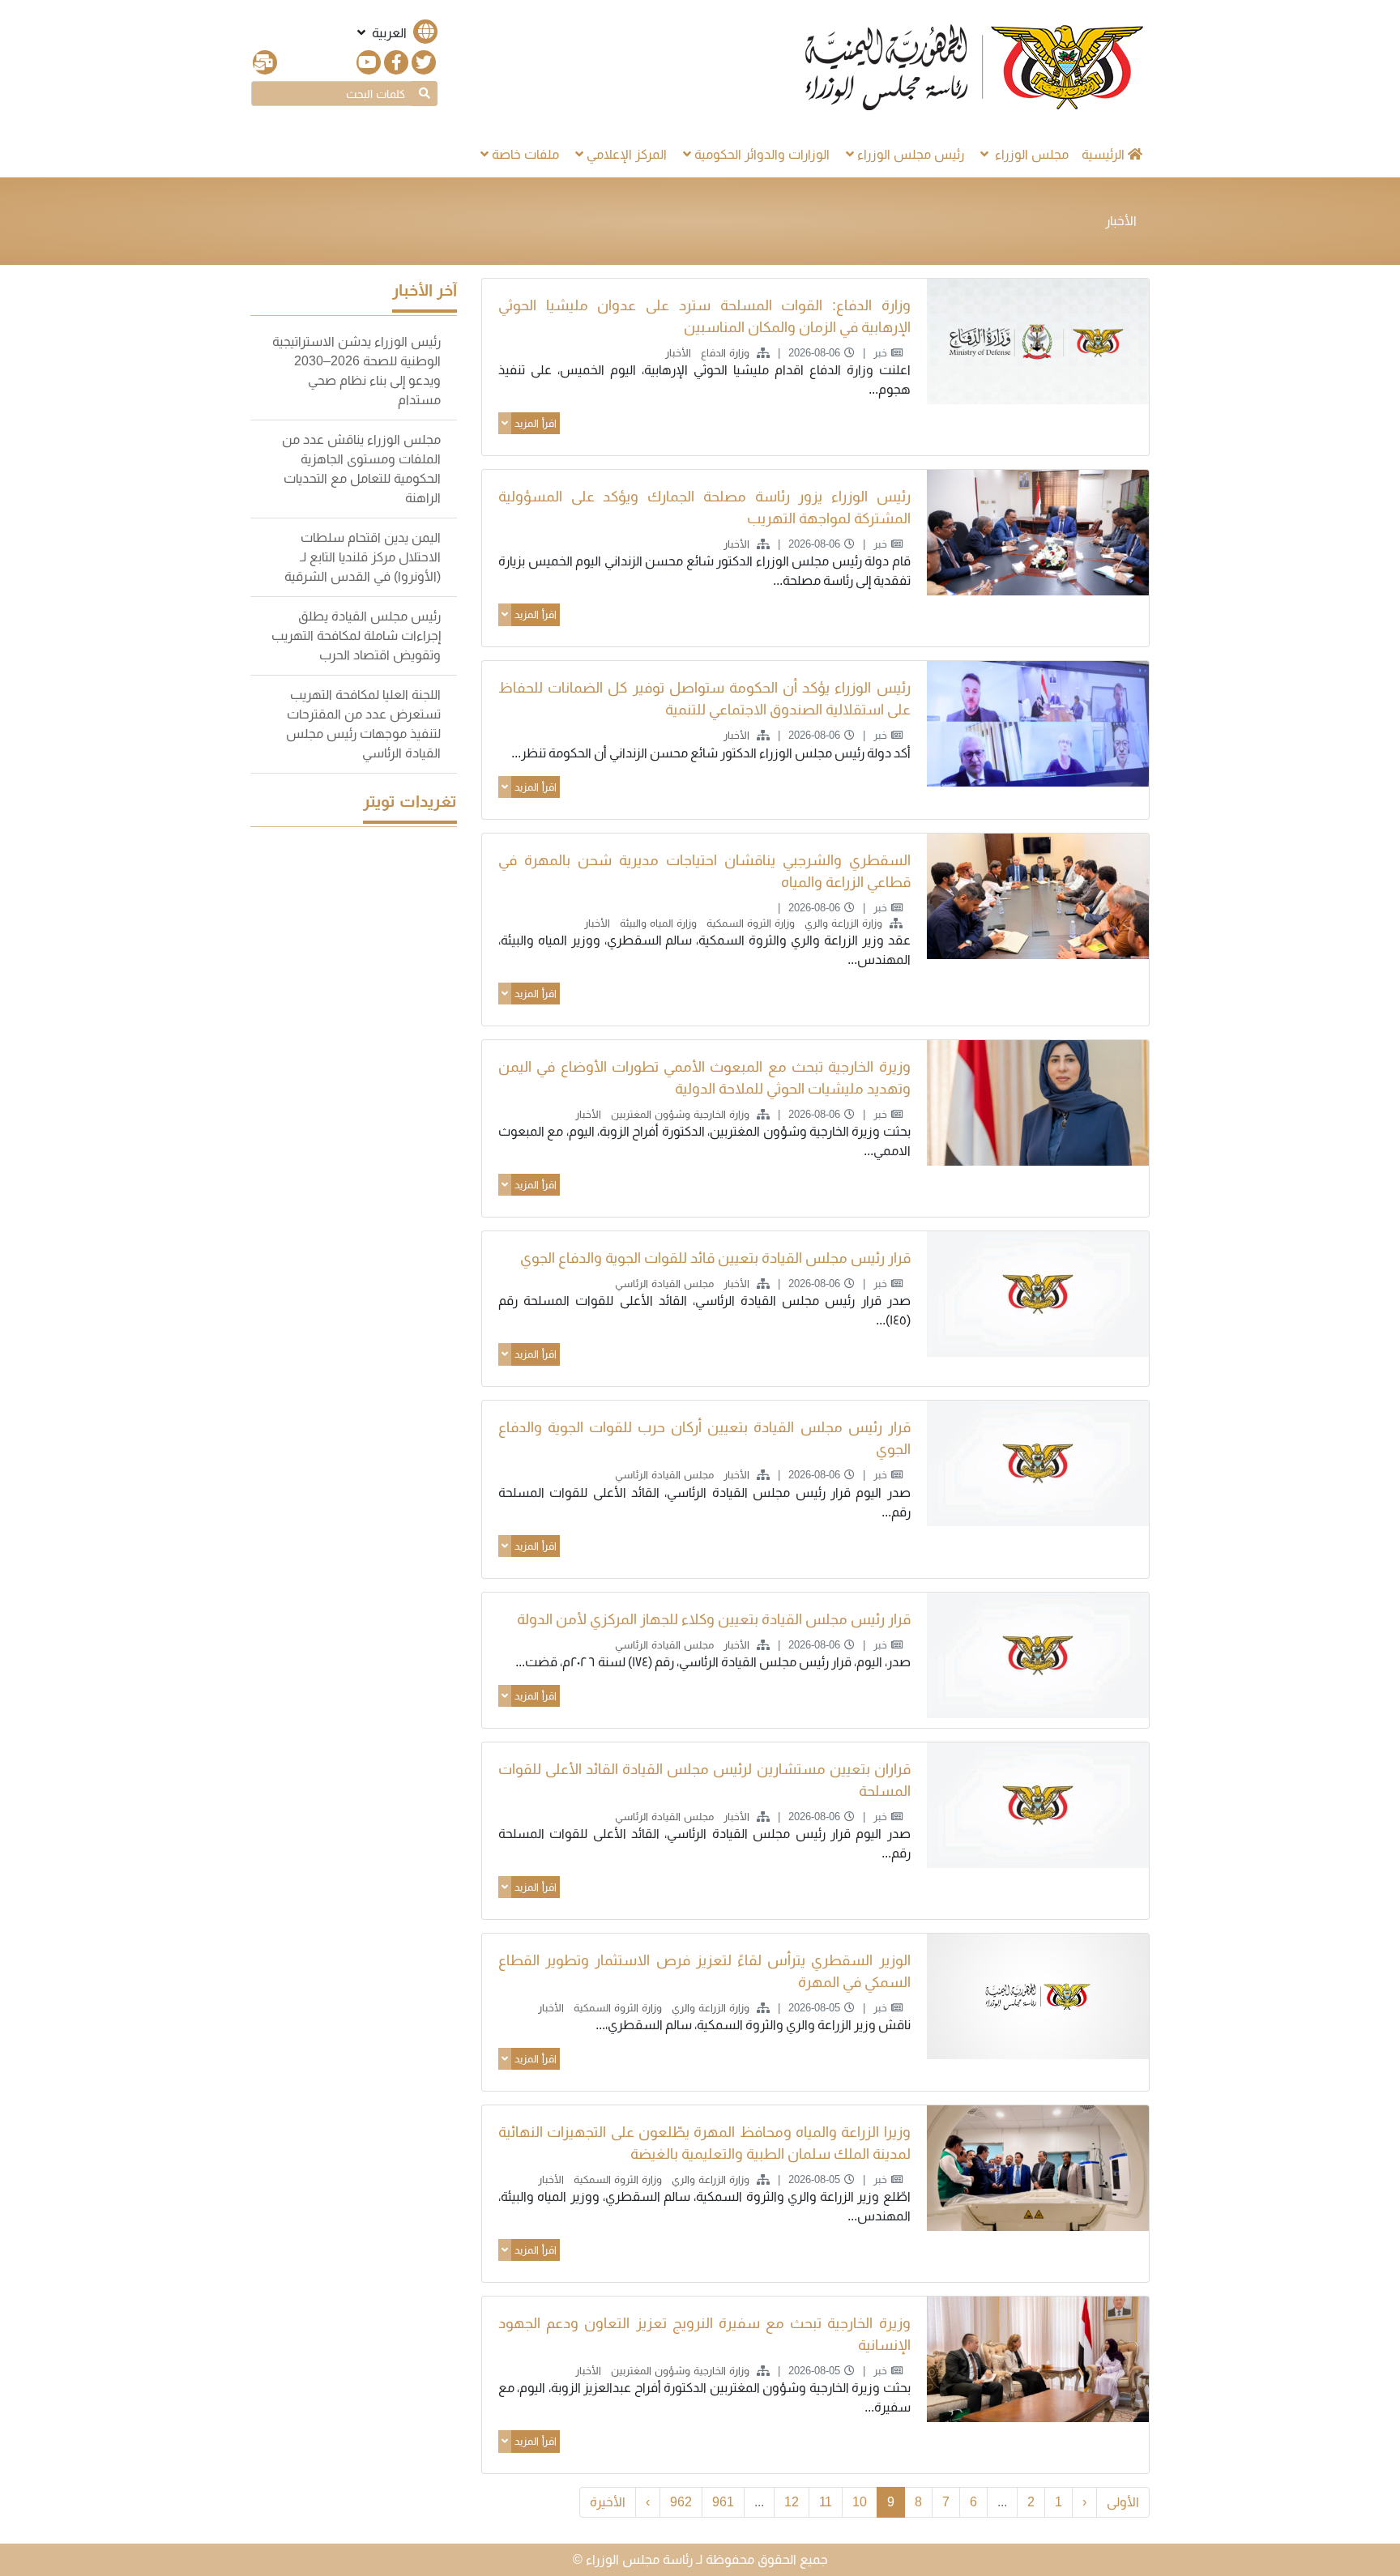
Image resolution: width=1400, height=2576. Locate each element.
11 (826, 2502)
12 (792, 2502)
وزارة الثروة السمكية (749, 923)
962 (681, 2502)
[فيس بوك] (396, 62)
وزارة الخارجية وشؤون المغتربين (679, 1114)
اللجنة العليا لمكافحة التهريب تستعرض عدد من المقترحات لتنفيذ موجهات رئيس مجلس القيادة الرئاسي (363, 724)
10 (860, 2502)
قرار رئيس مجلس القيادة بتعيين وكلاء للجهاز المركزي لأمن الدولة (714, 1619)
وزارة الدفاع (723, 353)
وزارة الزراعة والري (842, 923)
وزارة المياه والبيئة (657, 923)
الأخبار (677, 353)
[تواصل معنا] (265, 62)
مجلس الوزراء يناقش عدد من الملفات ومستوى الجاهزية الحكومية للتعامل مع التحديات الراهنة (361, 469)
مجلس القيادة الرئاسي (663, 1284)
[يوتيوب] (369, 62)
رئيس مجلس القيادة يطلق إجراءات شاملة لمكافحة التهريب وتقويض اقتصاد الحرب (356, 635)
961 (723, 2502)
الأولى (1123, 2502)
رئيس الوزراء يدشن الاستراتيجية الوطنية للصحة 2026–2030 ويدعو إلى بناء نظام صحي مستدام (356, 371)
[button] (396, 33)
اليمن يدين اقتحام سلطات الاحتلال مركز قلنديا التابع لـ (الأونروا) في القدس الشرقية (363, 557)
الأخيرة (608, 2502)
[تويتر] (424, 62)
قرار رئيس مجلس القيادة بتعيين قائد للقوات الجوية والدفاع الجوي (715, 1258)
